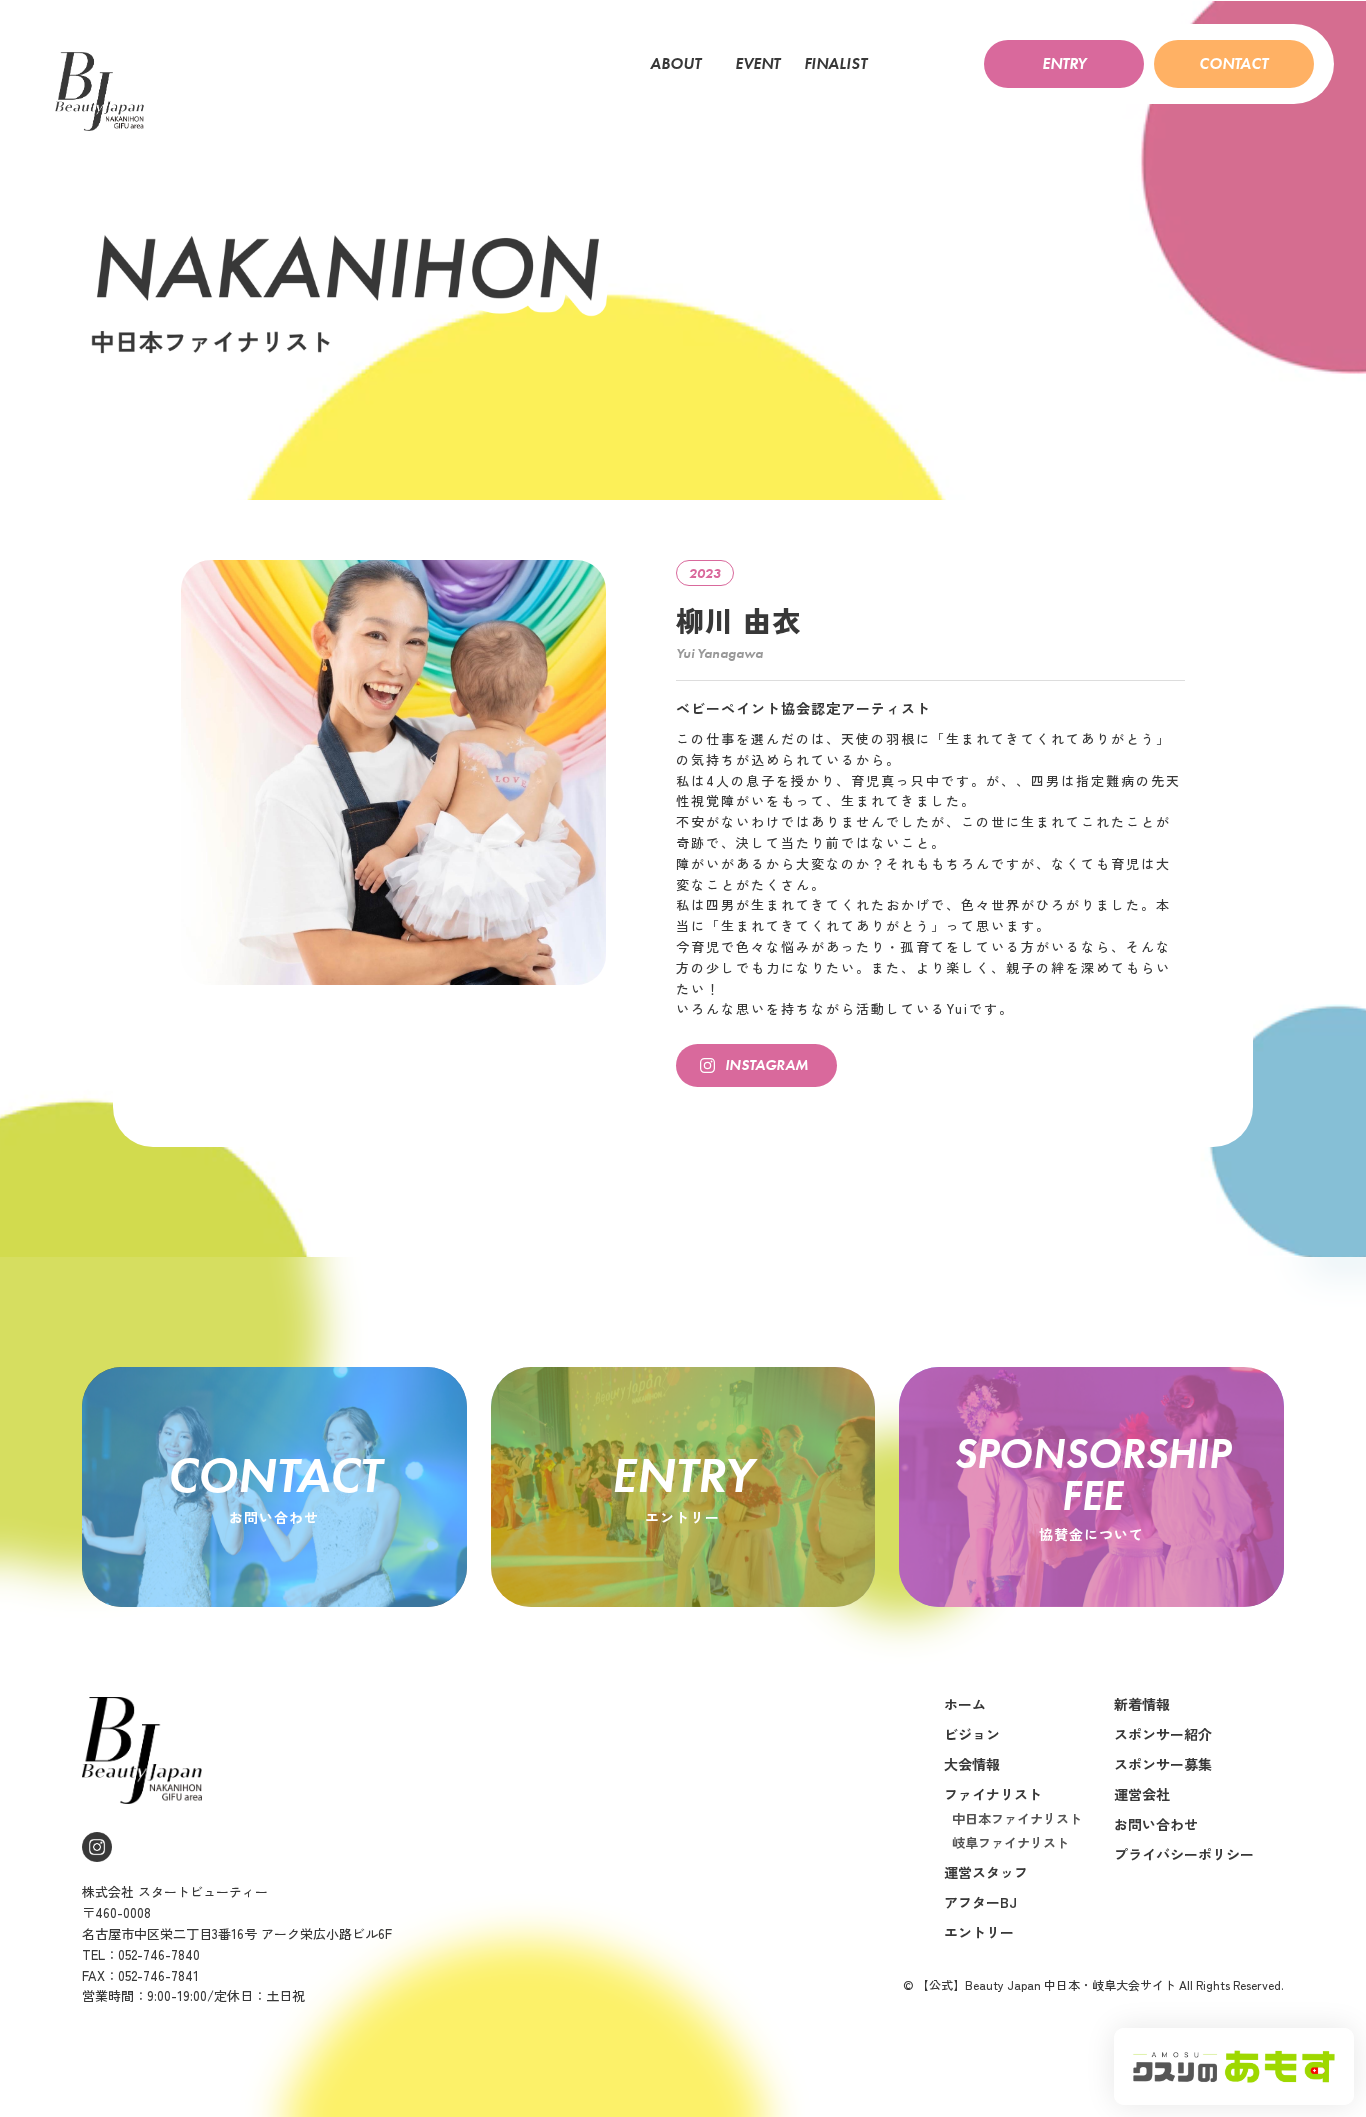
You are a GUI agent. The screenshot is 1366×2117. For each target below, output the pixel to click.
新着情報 (1142, 1704)
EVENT (757, 64)
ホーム (965, 1704)
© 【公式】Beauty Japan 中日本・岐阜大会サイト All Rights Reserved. (1093, 1984)
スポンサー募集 (1163, 1764)
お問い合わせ (1156, 1824)
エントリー (979, 1932)
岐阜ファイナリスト (1010, 1842)
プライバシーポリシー (1184, 1854)
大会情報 (972, 1764)
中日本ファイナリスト (1017, 1818)
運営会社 (1142, 1794)
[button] (1064, 64)
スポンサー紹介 (1163, 1734)
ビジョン (972, 1734)
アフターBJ (980, 1902)
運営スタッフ (986, 1872)
